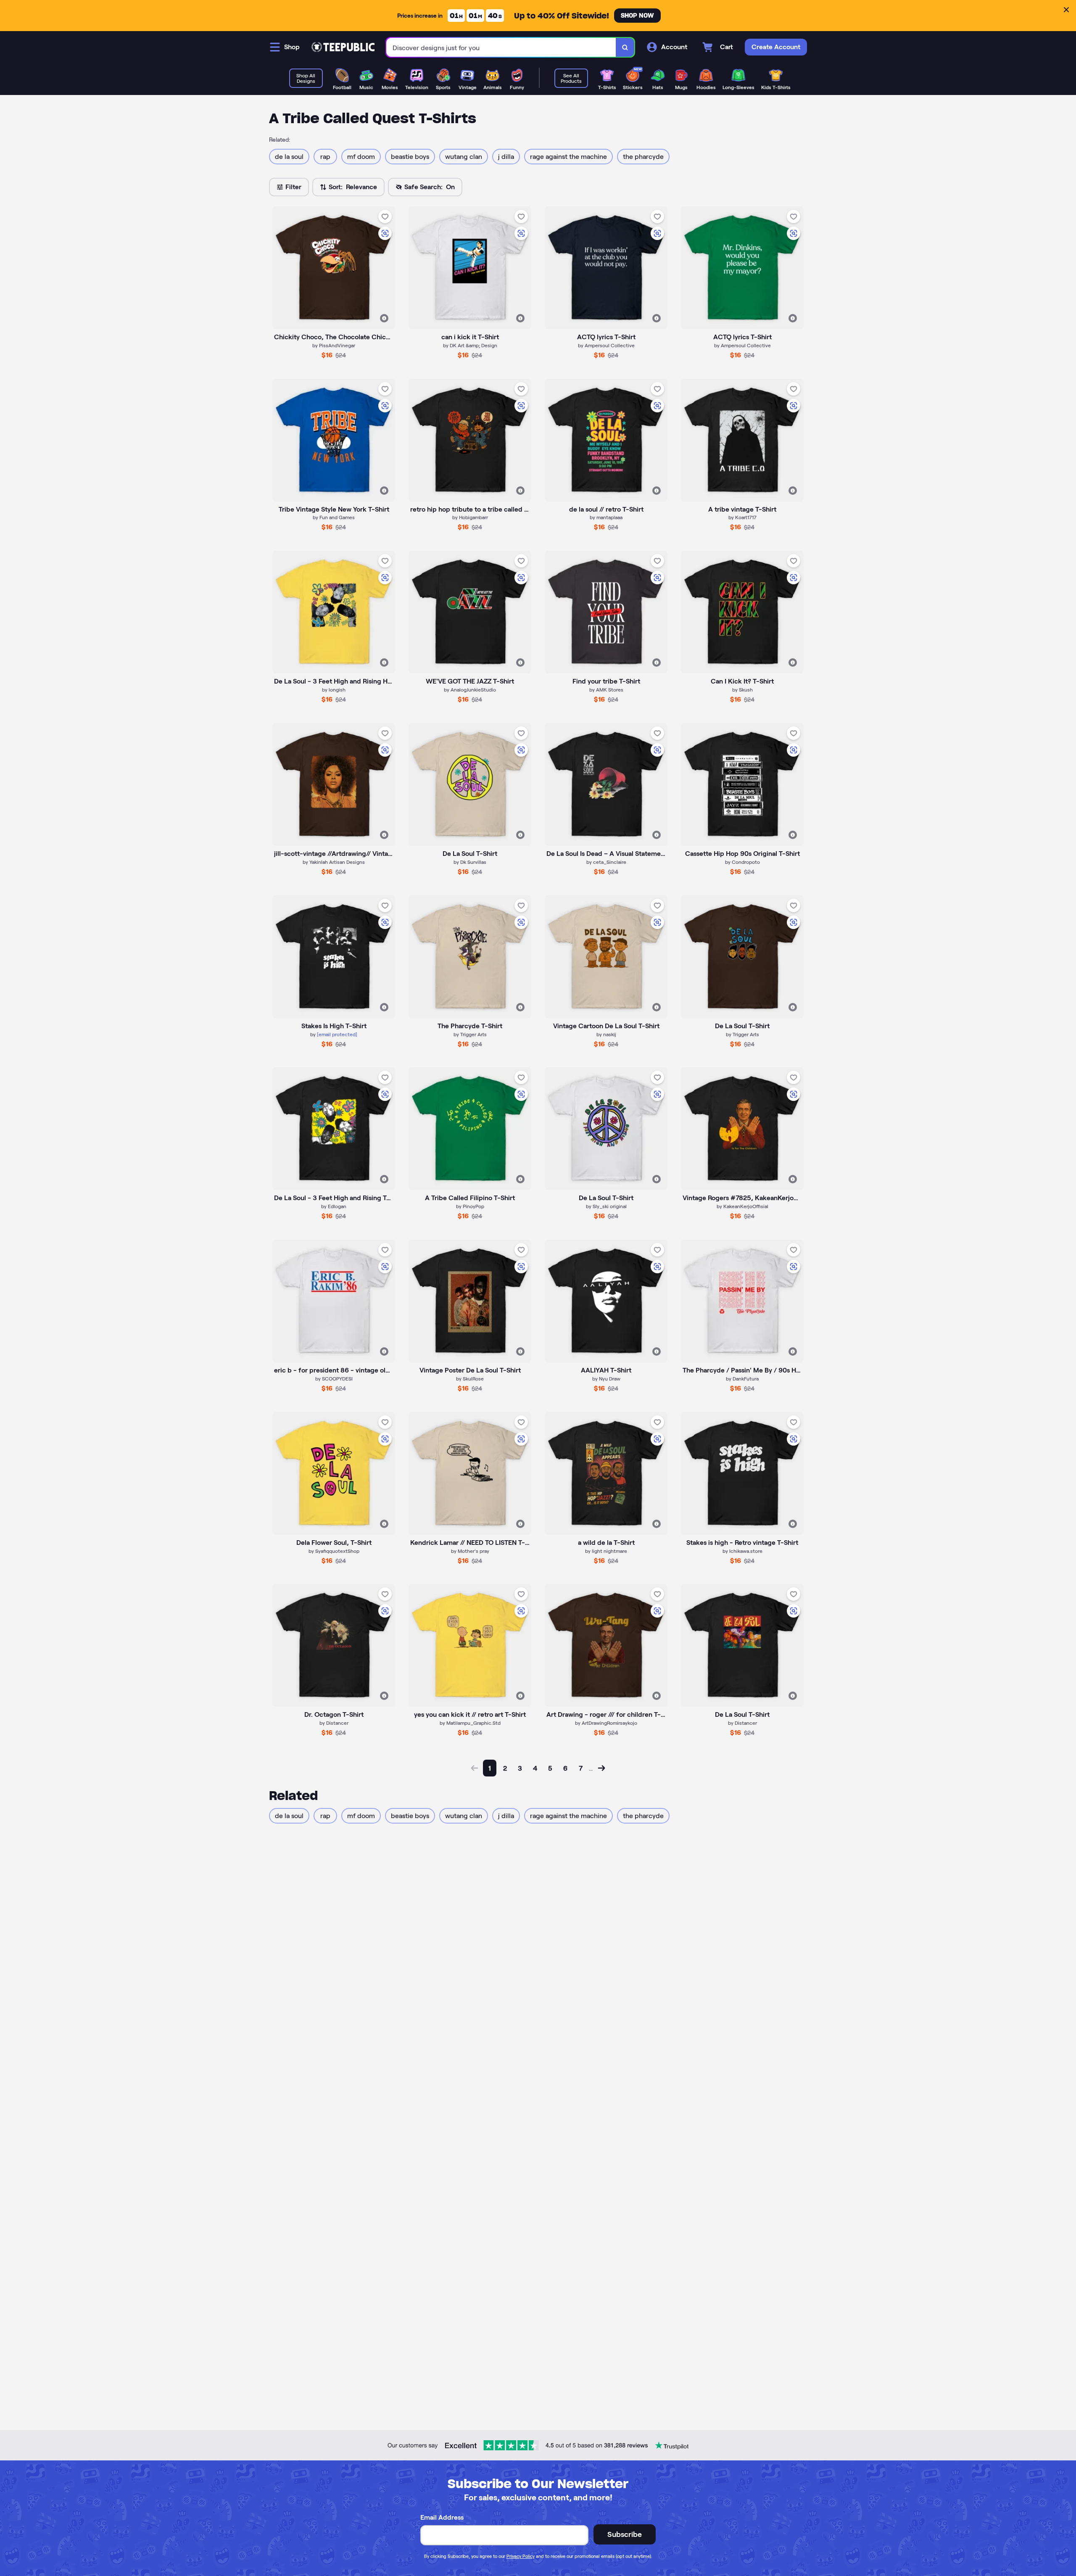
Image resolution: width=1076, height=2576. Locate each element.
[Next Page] (601, 1768)
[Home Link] (343, 47)
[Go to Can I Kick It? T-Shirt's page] (742, 612)
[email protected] (337, 1034)
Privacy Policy (521, 2556)
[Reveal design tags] (384, 318)
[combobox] (501, 47)
